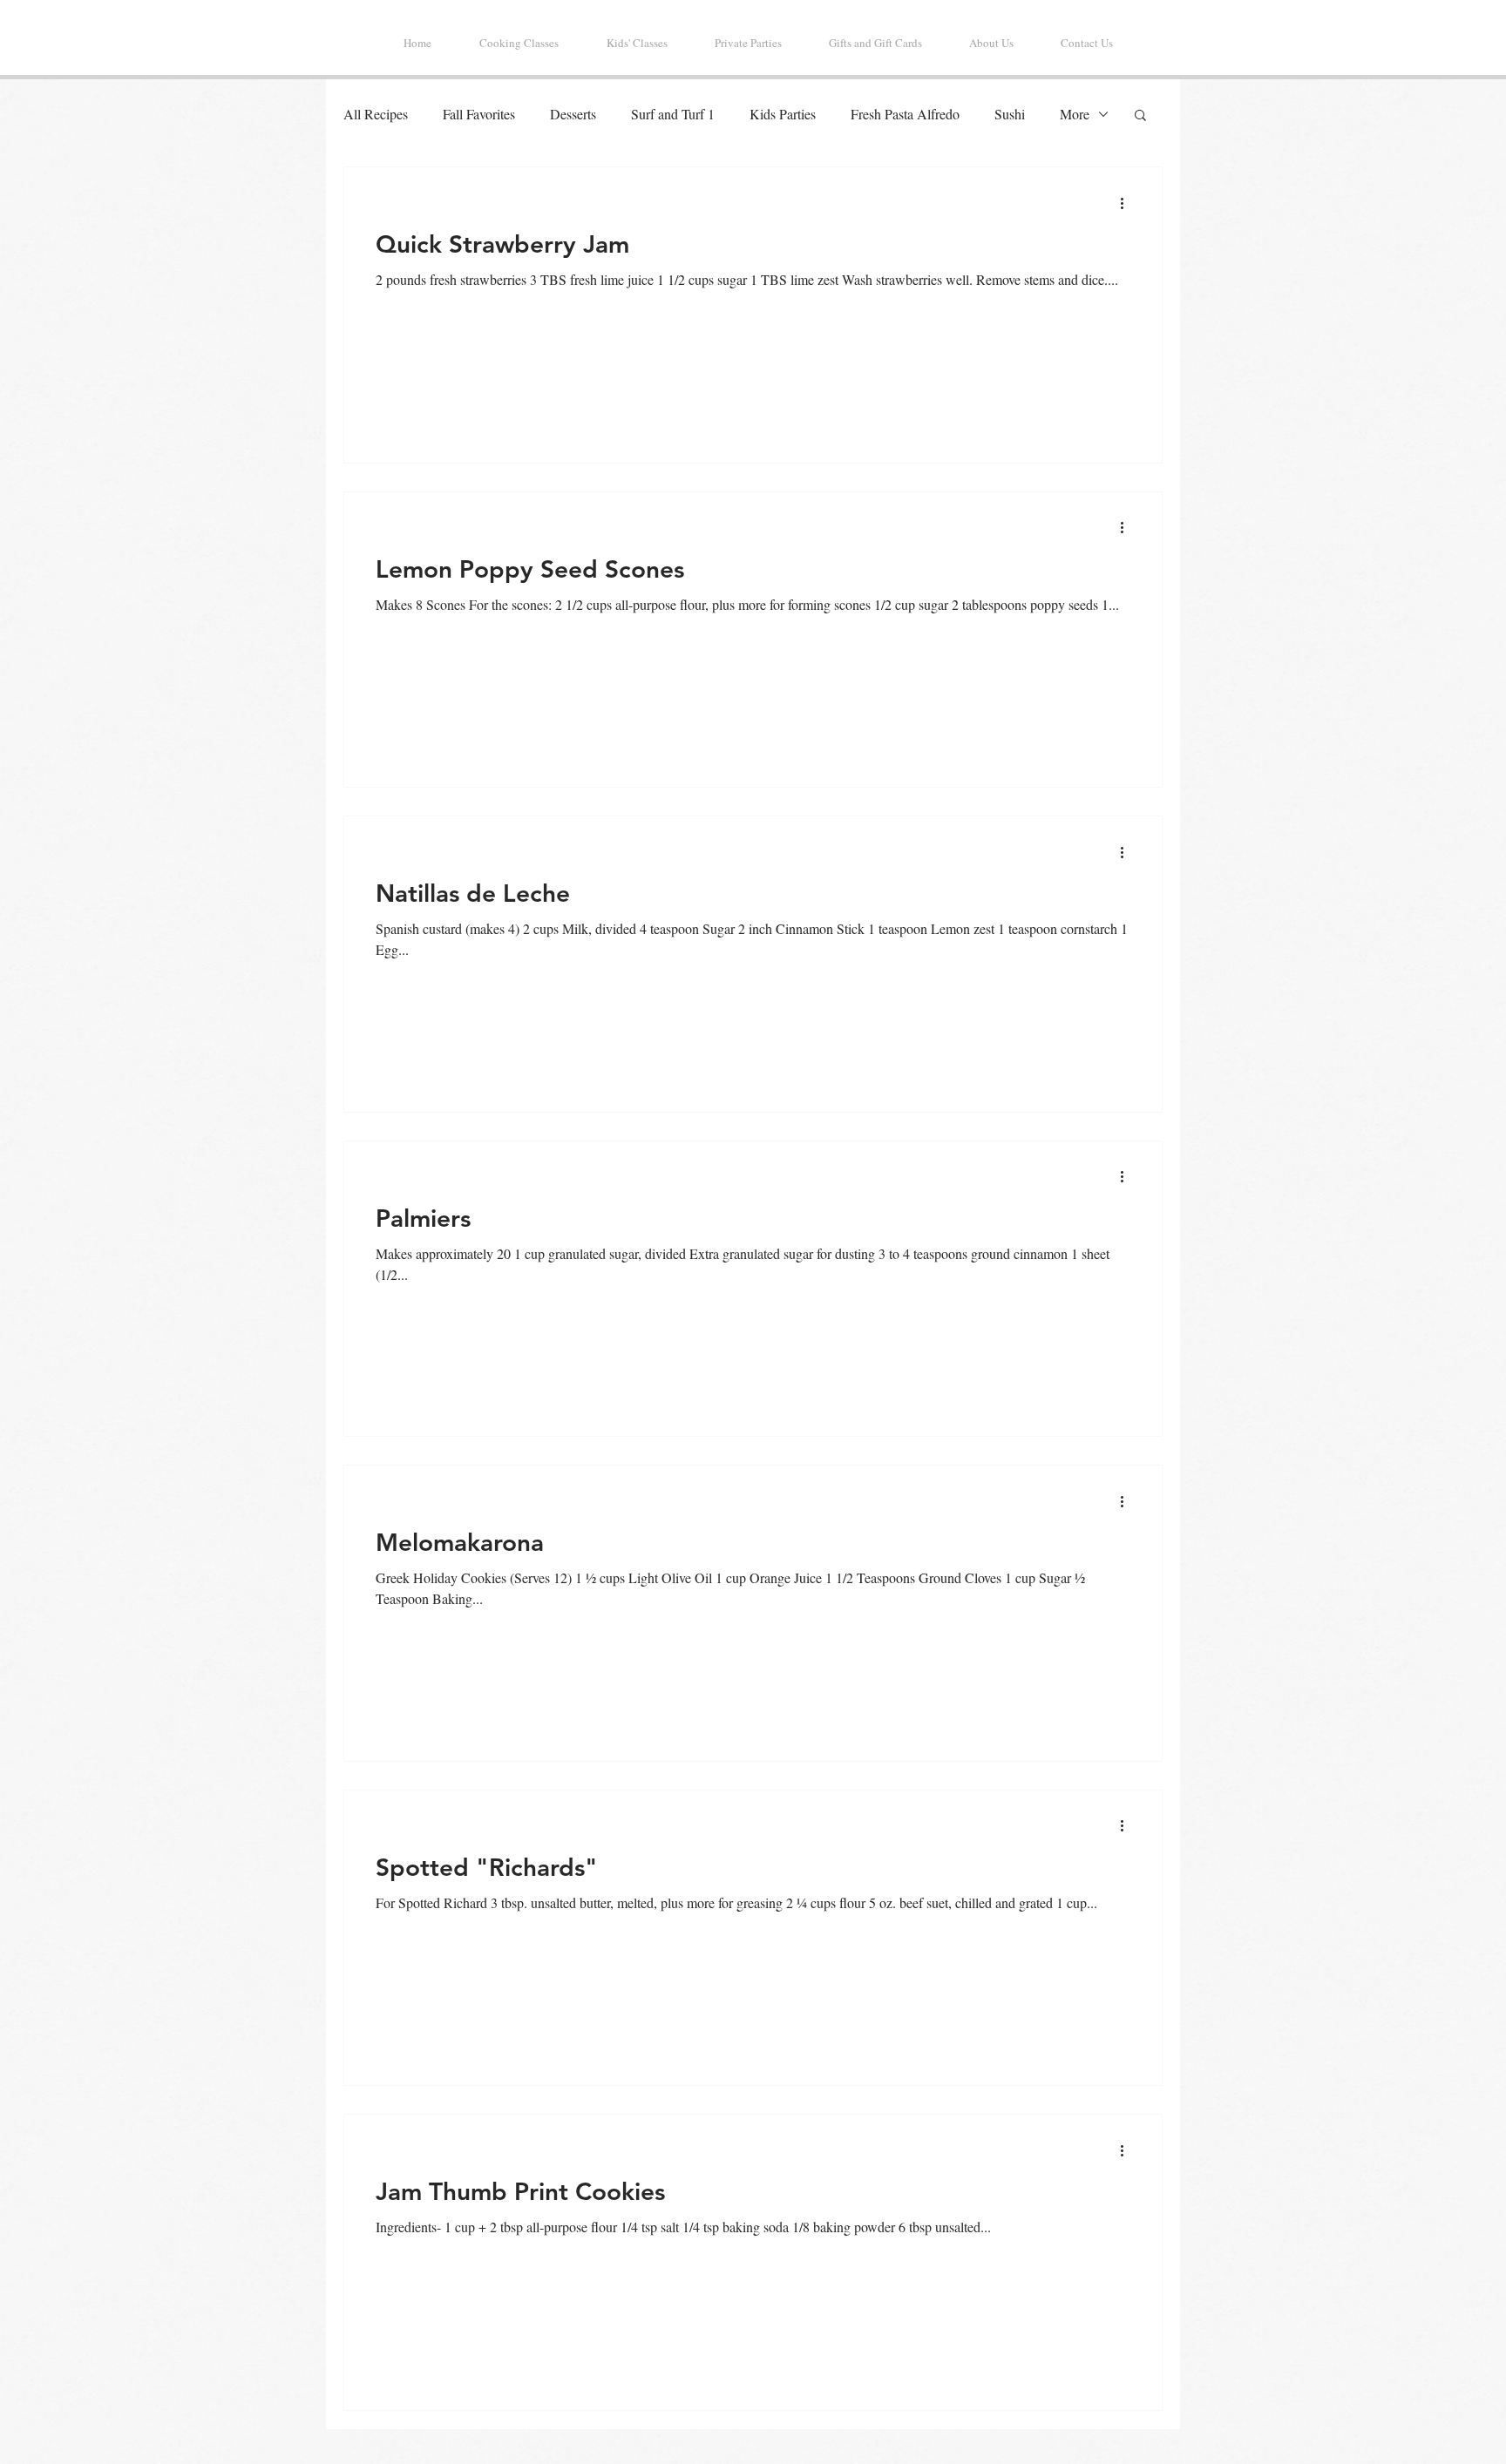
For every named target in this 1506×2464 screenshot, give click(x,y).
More (1075, 114)
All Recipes (376, 114)
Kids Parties (783, 114)
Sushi (1010, 114)
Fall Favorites (479, 114)
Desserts (573, 114)
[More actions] (1128, 203)
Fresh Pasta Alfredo (905, 114)
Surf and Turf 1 (673, 114)
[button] (1140, 116)
